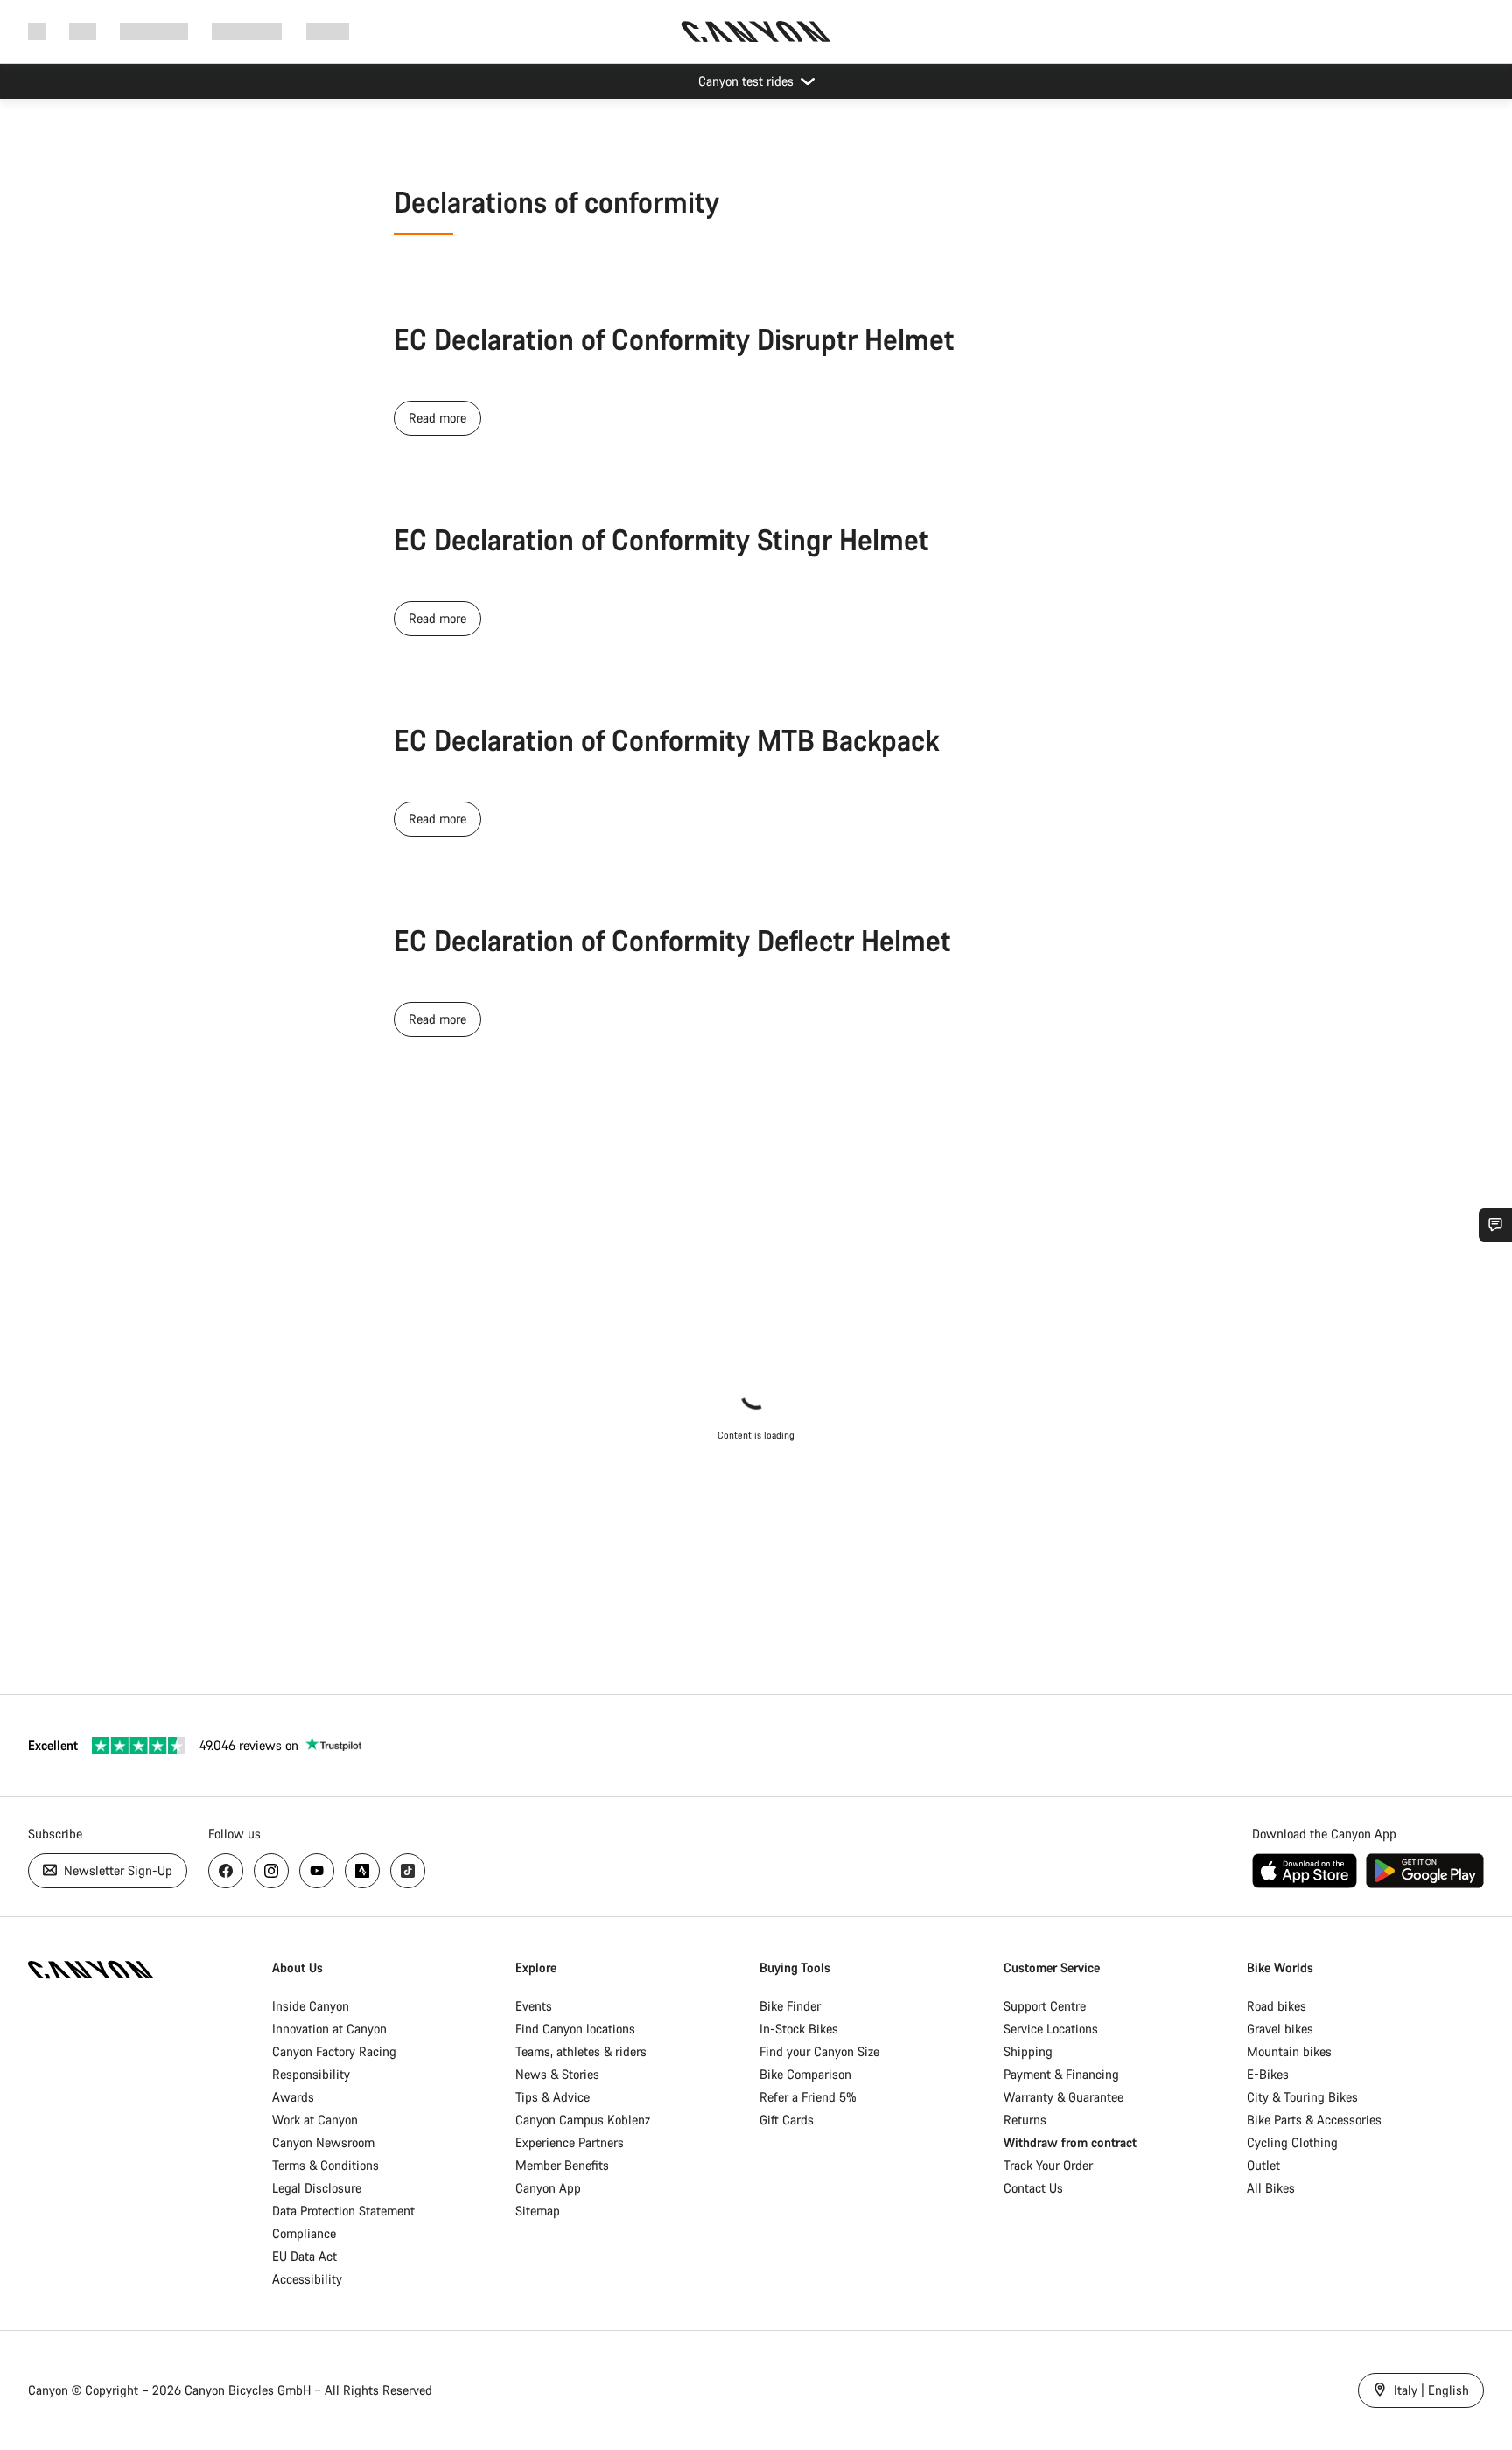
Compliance (304, 2233)
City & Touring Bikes (1302, 2097)
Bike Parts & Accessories (1314, 2120)
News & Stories (557, 2074)
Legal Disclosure (317, 2188)
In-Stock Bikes (799, 2029)
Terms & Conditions (325, 2165)
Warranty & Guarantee (1064, 2097)
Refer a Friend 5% (808, 2097)
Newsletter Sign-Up (116, 1870)
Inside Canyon (311, 2006)
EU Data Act (304, 2256)
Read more (437, 418)
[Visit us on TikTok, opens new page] (408, 1871)
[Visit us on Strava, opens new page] (362, 1871)
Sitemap (538, 2211)
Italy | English (1430, 2390)
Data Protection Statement (343, 2211)
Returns (1025, 2120)
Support (328, 31)
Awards (293, 2097)
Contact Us (1033, 2188)
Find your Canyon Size (819, 2051)
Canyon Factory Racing (334, 2051)
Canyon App (548, 2188)
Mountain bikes (1289, 2051)
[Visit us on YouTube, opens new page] (317, 1871)
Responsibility (311, 2074)
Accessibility (307, 2279)
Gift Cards (787, 2120)
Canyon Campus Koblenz (583, 2120)
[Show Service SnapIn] (1495, 1225)
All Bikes (1271, 2188)
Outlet (1263, 2165)
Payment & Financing (1061, 2074)
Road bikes (1277, 2006)
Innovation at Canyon (329, 2029)
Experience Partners (570, 2142)
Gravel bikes (1280, 2029)
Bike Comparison (805, 2074)
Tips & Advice (553, 2097)
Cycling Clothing (1292, 2142)
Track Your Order (1048, 2165)
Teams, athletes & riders (581, 2051)
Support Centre (1045, 2006)
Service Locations (1051, 2029)
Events (534, 2006)
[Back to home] (756, 31)
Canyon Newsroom (323, 2142)
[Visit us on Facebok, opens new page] (226, 1871)
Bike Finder (790, 2006)
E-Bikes (1268, 2074)
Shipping (1028, 2051)
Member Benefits (562, 2165)
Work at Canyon (315, 2120)
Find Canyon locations (575, 2029)
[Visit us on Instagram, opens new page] (271, 1871)
